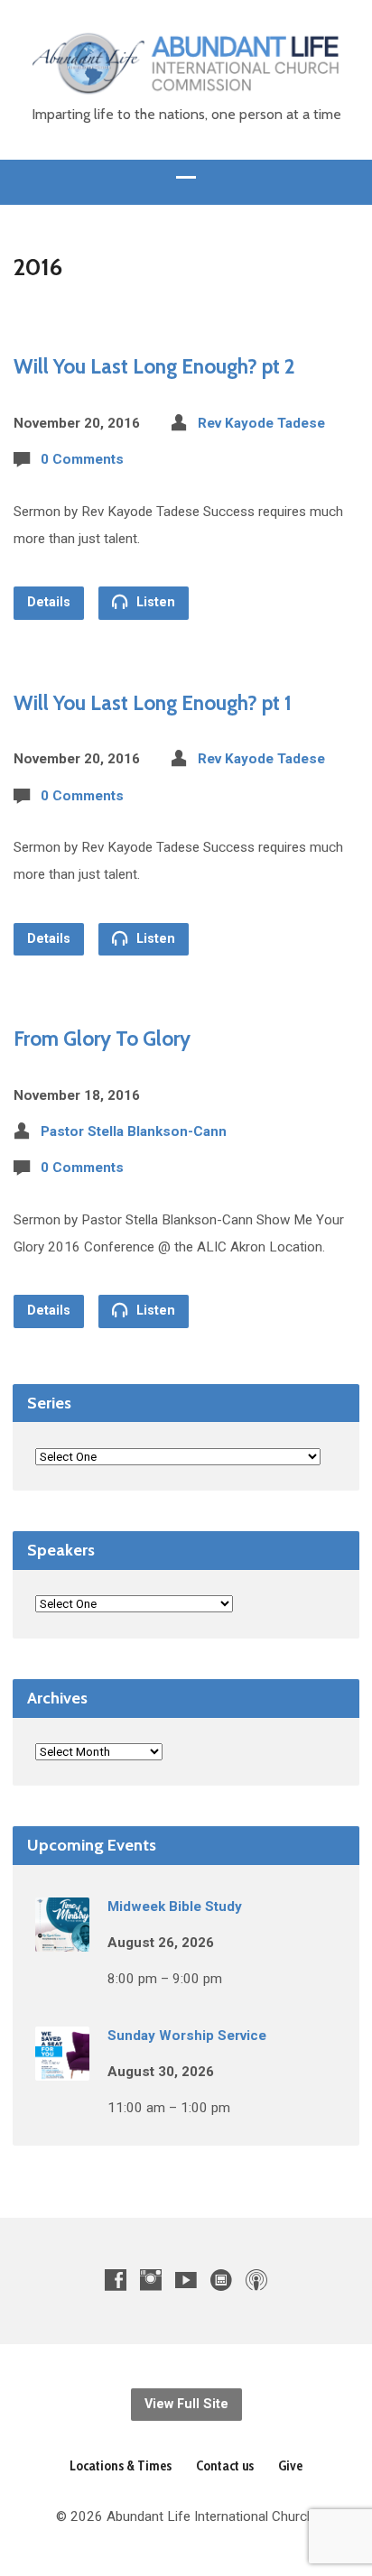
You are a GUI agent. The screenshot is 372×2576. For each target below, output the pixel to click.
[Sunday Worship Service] (62, 2068)
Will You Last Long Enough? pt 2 (154, 366)
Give (290, 2465)
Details (49, 602)
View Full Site (186, 2404)
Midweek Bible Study (175, 1907)
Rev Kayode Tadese (261, 423)
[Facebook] (116, 2280)
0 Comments (82, 459)
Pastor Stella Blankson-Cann (134, 1131)
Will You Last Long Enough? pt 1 (153, 703)
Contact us (225, 2465)
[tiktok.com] (221, 2280)
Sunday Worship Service (187, 2036)
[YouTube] (186, 2280)
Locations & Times (121, 2465)
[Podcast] (256, 2280)
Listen (154, 602)
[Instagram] (151, 2280)
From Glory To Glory (102, 1039)
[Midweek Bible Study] (62, 1939)
